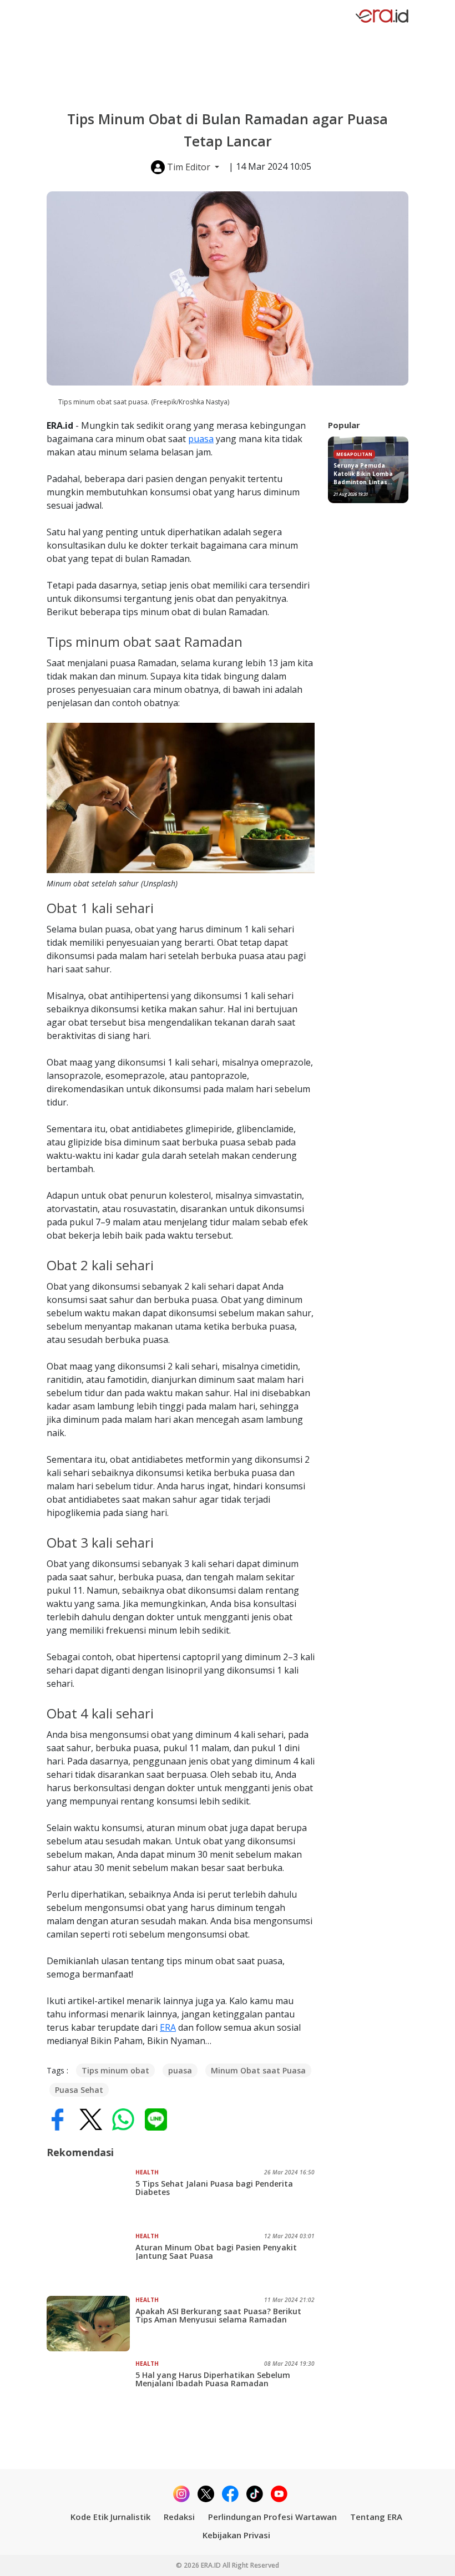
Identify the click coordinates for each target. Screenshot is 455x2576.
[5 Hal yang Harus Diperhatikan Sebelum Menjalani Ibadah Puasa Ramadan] (91, 2387)
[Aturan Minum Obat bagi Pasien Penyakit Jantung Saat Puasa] (91, 2260)
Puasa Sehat (79, 2090)
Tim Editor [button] (189, 167)
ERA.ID (212, 2565)
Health (147, 2172)
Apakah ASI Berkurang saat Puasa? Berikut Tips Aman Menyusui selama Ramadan (218, 2315)
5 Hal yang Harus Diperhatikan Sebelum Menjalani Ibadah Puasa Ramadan (213, 2379)
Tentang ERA (376, 2517)
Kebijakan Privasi (236, 2535)
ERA (168, 2027)
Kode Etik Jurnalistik (110, 2517)
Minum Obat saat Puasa (258, 2070)
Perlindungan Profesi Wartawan (272, 2517)
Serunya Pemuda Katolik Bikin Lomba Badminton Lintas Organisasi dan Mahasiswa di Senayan (368, 474)
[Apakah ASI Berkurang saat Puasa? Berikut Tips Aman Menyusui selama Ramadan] (91, 2324)
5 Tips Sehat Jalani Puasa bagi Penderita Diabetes (214, 2188)
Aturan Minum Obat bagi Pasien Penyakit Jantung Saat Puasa (216, 2252)
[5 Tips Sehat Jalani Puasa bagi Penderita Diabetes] (91, 2196)
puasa (201, 439)
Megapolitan (354, 454)
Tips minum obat (115, 2070)
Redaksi (179, 2517)
